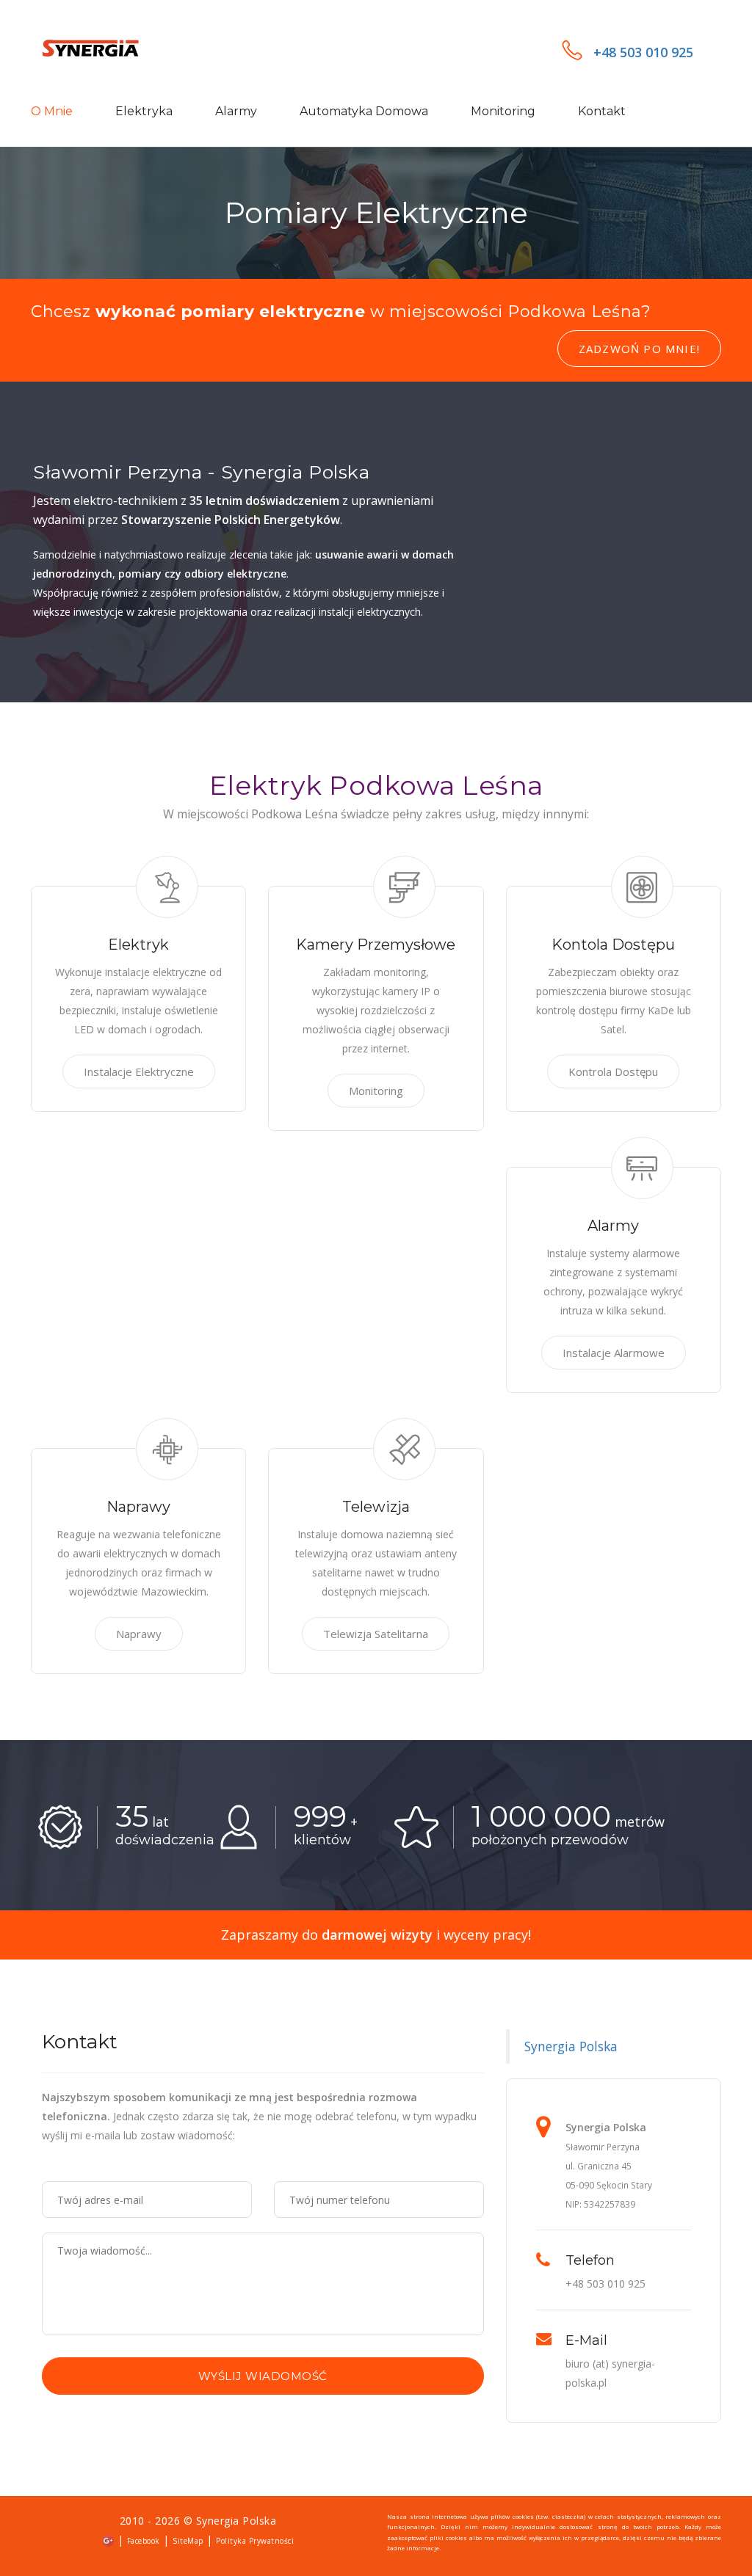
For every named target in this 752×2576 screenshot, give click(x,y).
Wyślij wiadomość (263, 2376)
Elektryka (144, 111)
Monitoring (503, 111)
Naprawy (139, 1634)
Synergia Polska (571, 2046)
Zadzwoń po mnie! (639, 349)
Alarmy (236, 111)
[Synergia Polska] (108, 50)
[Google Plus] (108, 2540)
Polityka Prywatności (255, 2541)
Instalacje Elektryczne (139, 1071)
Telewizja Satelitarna (376, 1634)
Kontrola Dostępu (613, 1071)
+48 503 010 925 (643, 52)
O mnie (52, 111)
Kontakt (602, 111)
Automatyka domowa (364, 111)
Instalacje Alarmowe (614, 1353)
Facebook (144, 2541)
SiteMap (188, 2541)
